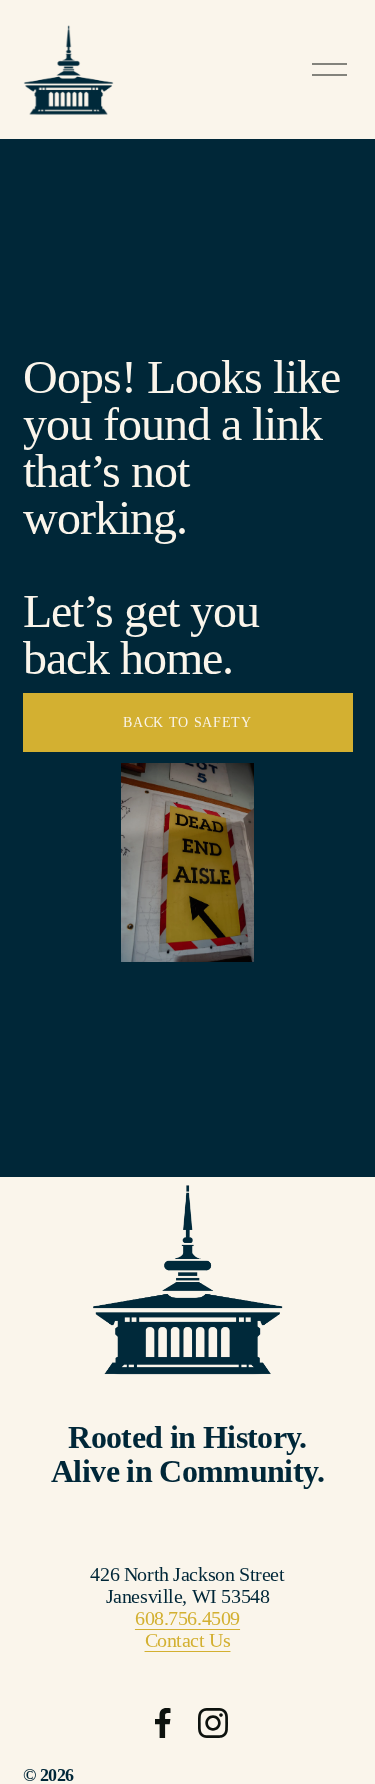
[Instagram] (213, 1723)
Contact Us (188, 1640)
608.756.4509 (187, 1618)
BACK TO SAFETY (187, 722)
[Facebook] (163, 1723)
